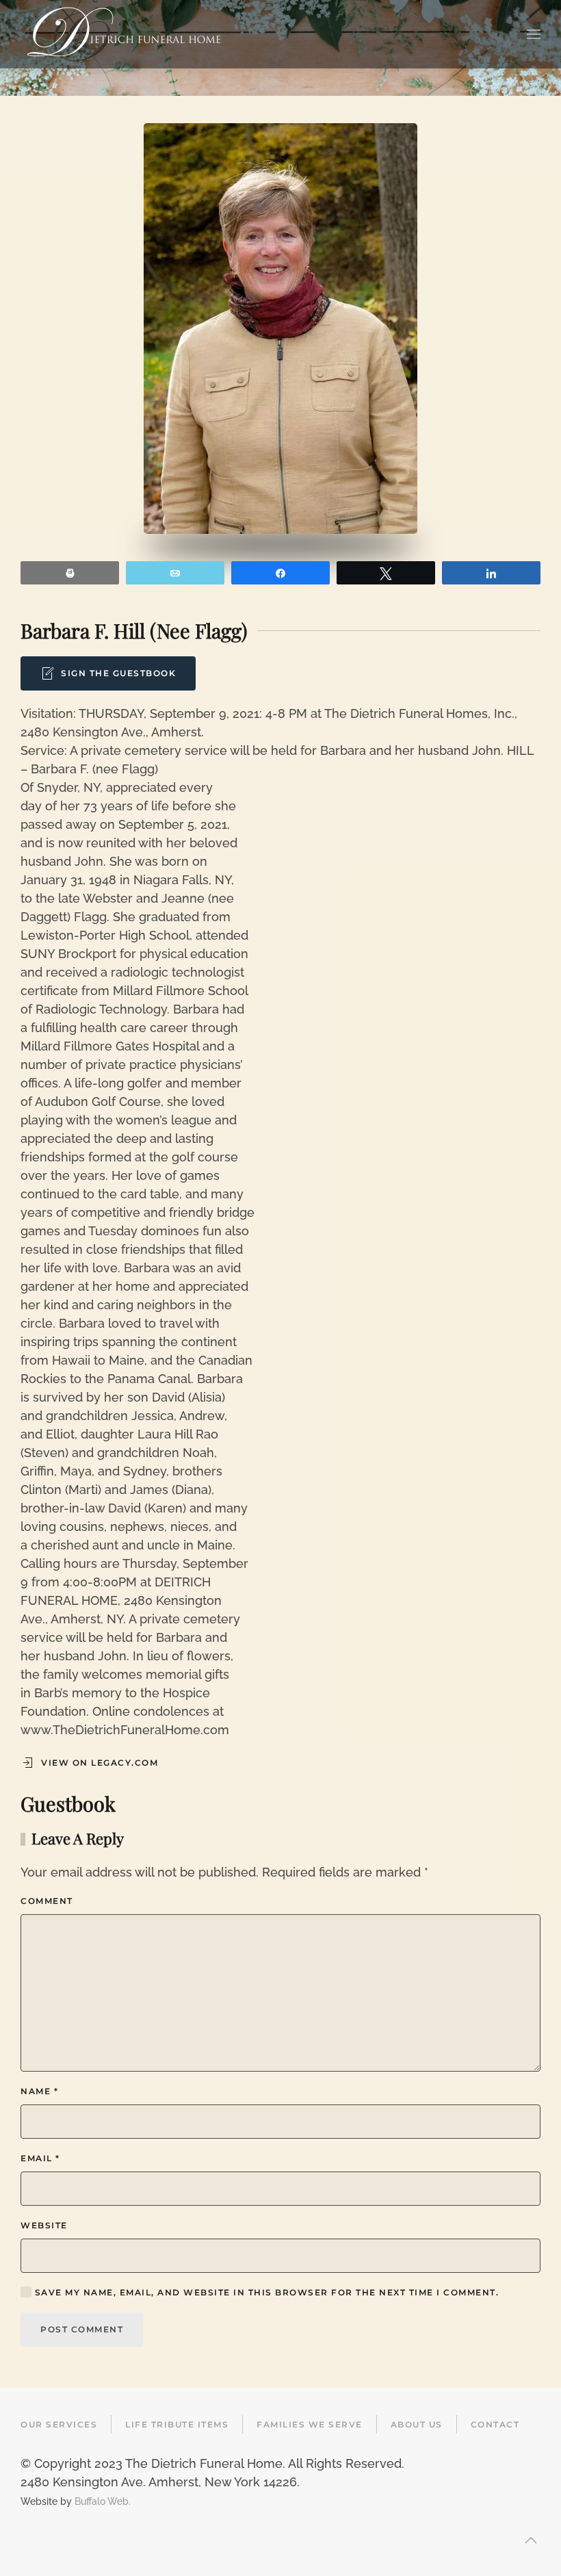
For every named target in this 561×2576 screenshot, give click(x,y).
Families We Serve (310, 2424)
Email (40, 2158)
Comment (47, 1901)
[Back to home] (124, 34)
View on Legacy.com (100, 1763)
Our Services (59, 2424)
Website (44, 2225)
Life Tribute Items (177, 2424)
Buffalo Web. (103, 2501)
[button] (534, 34)
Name (39, 2091)
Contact (495, 2424)
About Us (417, 2424)
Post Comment (82, 2329)
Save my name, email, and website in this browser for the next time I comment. (265, 2292)
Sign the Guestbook (118, 673)
